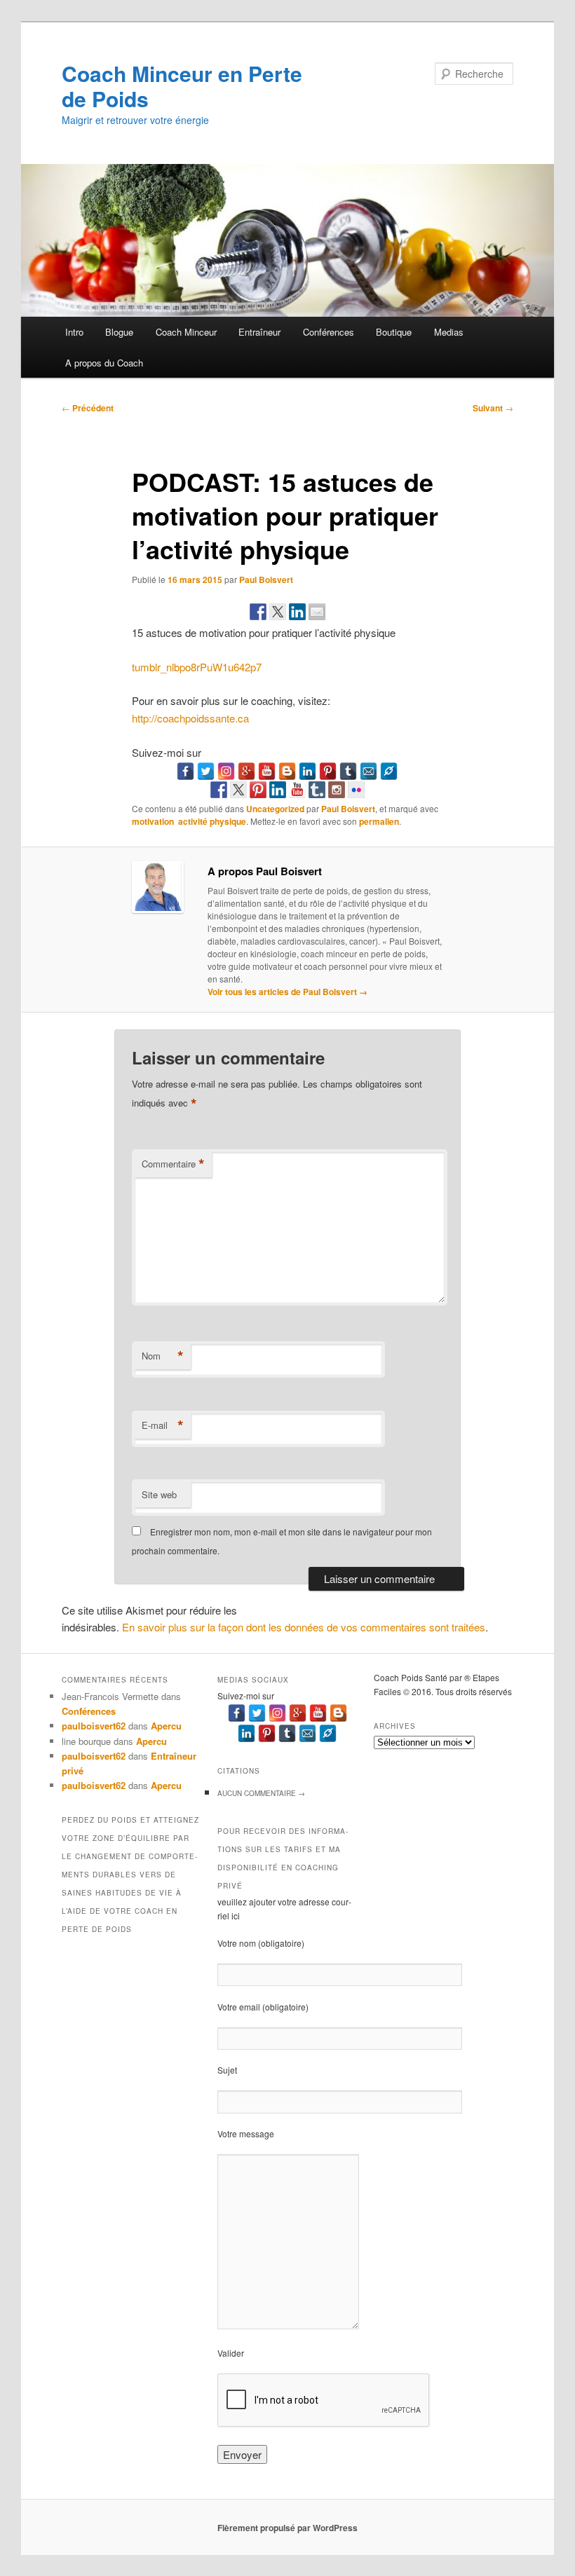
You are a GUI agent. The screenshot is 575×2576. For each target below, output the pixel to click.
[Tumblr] (348, 771)
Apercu (166, 1726)
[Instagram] (226, 771)
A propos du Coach (104, 363)
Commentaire (173, 1164)
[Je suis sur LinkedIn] (278, 790)
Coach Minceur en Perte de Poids (182, 86)
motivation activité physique (189, 821)
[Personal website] (389, 771)
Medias (449, 332)
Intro (74, 332)
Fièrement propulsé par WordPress (287, 2528)
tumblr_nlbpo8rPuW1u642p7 (197, 667)
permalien (379, 821)
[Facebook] (185, 771)
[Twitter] (206, 771)
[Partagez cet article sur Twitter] (278, 612)
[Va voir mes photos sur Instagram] (337, 790)
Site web (159, 1494)
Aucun (261, 1793)
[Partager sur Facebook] (258, 612)
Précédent (88, 408)
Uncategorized (275, 809)
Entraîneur (259, 332)
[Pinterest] (328, 771)
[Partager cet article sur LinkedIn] (297, 612)
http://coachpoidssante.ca (190, 718)
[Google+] (246, 771)
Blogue (119, 332)
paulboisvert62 (94, 1726)
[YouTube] (267, 771)
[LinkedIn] (307, 771)
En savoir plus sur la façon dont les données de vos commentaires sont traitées (304, 1627)
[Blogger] (287, 771)
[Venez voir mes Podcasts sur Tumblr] (317, 790)
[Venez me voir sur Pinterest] (258, 790)
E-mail (163, 1425)
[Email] (368, 771)
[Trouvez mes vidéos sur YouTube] (297, 790)
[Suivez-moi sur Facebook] (219, 790)
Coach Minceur (186, 332)
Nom (163, 1356)
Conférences (329, 332)
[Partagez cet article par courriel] (317, 612)
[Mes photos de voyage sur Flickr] (356, 790)
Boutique (394, 332)
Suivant (493, 408)
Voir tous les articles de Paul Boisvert (287, 992)
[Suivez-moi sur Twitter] (238, 790)
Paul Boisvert (266, 580)
